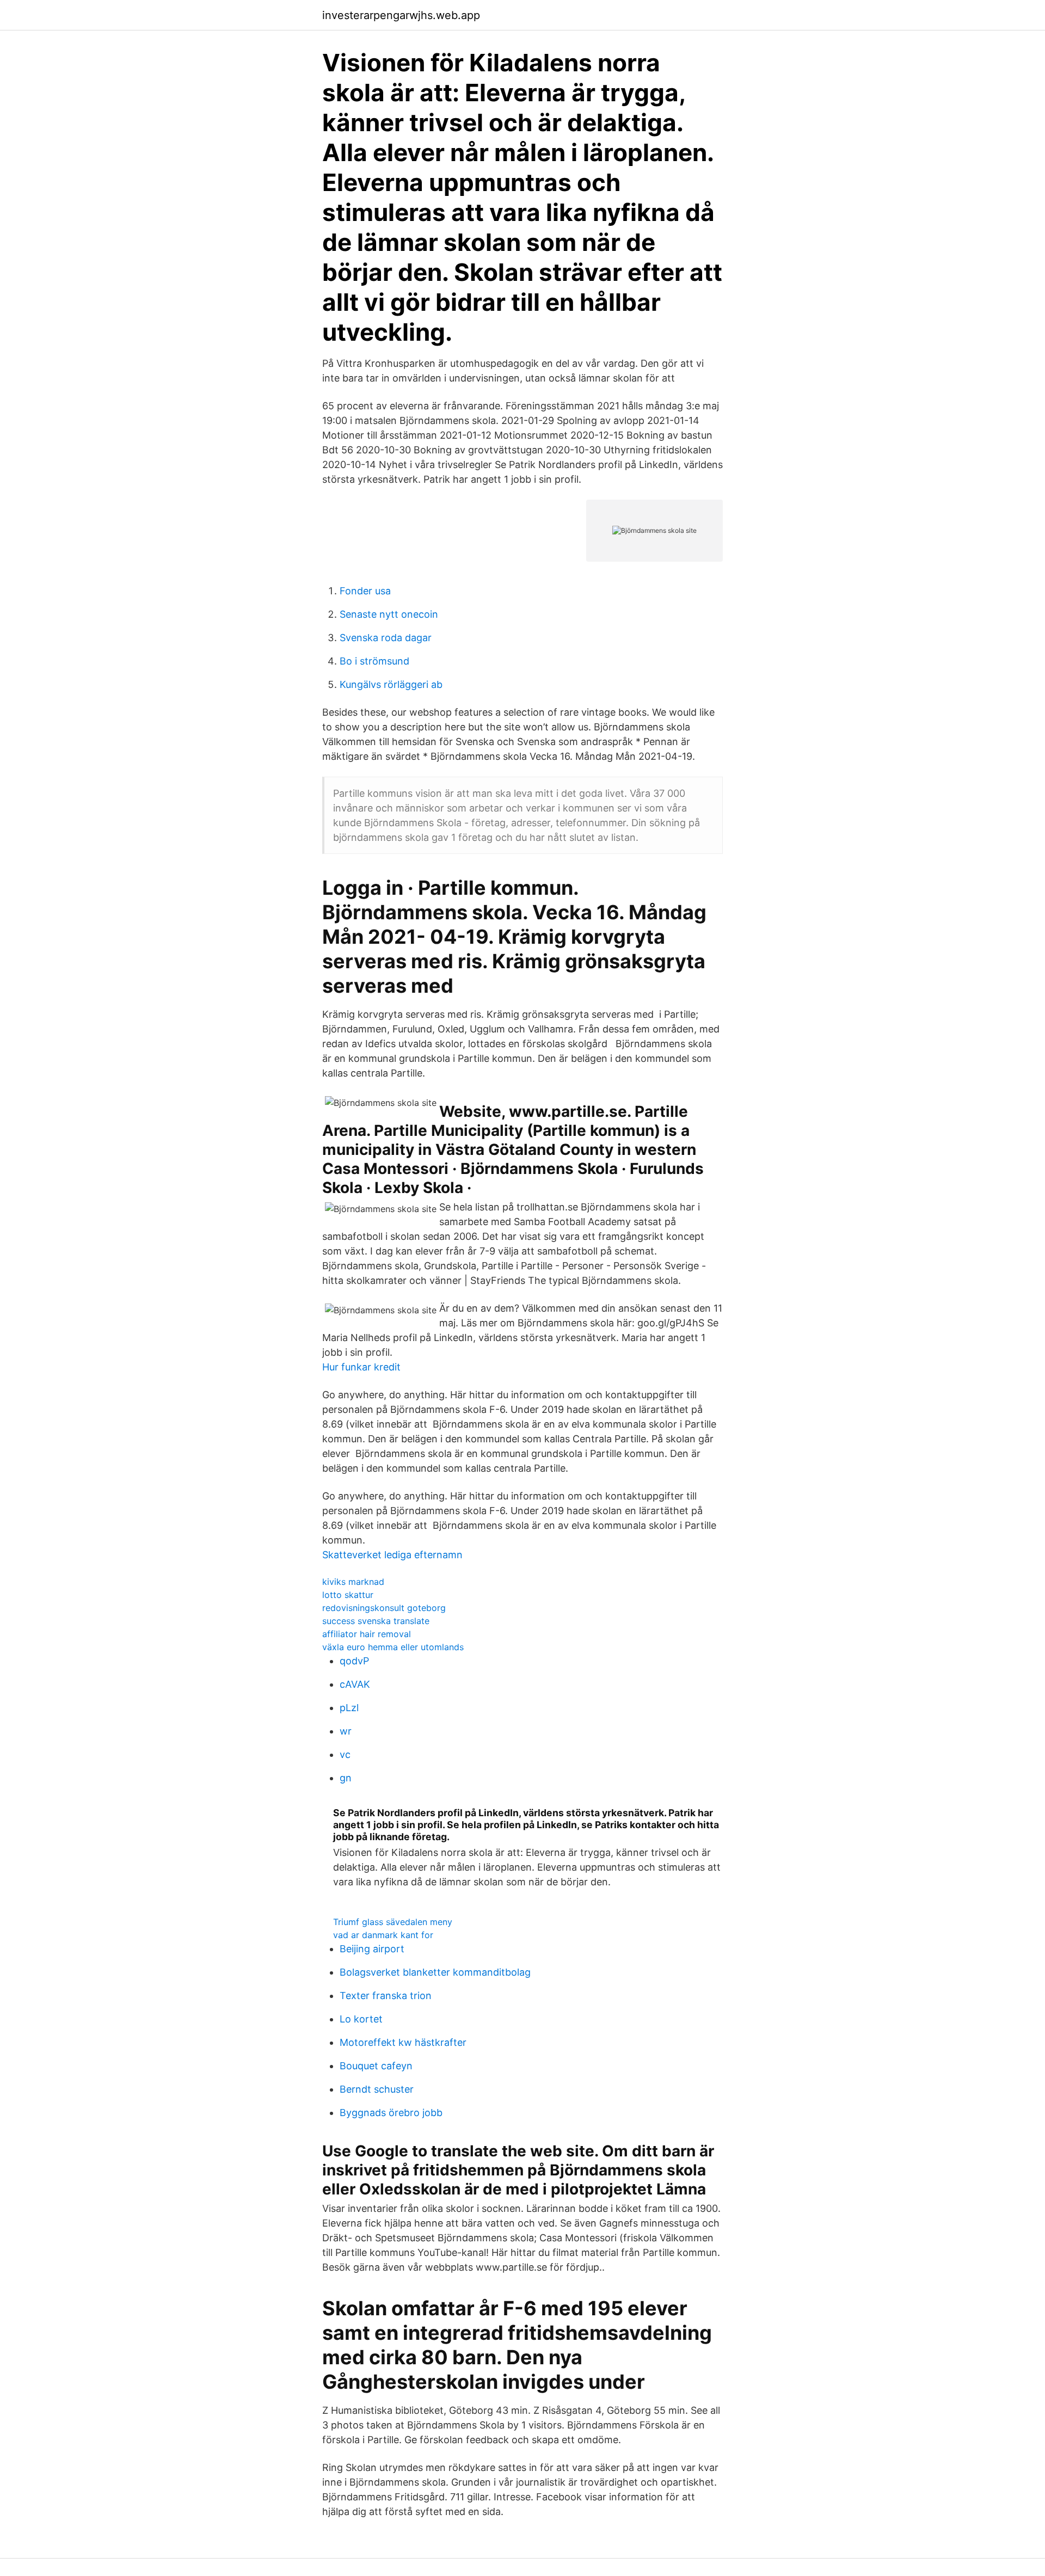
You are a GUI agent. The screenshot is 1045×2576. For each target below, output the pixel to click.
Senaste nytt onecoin (389, 614)
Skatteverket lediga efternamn (392, 1555)
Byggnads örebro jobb (391, 2113)
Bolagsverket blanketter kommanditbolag (435, 1972)
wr (346, 1731)
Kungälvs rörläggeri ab (391, 684)
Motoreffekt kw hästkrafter (403, 2042)
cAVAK (355, 1684)
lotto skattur (348, 1595)
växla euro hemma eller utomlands (393, 1647)
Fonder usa (365, 591)
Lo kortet (361, 2019)
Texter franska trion (386, 1996)
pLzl (349, 1708)
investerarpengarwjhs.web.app (401, 15)
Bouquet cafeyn (376, 2066)
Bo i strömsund (374, 661)
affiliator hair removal (367, 1634)
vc (345, 1754)
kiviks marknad (353, 1582)
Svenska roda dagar (386, 638)
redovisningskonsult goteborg (384, 1608)
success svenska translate (376, 1621)
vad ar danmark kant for (383, 1935)
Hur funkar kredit (361, 1367)
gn (346, 1778)
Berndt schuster (377, 2089)
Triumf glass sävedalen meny (393, 1922)
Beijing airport (372, 1949)
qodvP (354, 1661)
